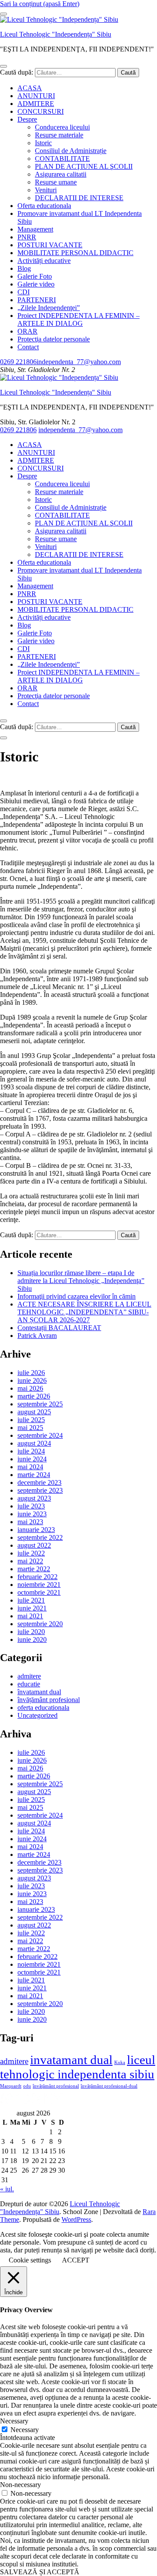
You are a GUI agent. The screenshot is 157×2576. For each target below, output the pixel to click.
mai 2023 (30, 1522)
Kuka (120, 2063)
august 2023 (34, 1498)
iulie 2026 (31, 1373)
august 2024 (34, 1443)
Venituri (46, 190)
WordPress (76, 2219)
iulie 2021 (31, 1600)
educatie (29, 1684)
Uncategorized (38, 1715)
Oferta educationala (44, 206)
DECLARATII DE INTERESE (79, 198)
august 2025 (34, 1412)
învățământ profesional (49, 1700)
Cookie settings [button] (30, 2260)
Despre (27, 119)
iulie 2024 (31, 1451)
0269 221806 (18, 362)
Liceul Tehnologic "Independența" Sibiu (56, 34)
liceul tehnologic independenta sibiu (78, 2067)
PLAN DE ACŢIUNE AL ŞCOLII (84, 166)
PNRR (27, 237)
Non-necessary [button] (20, 2485)
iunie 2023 (32, 1514)
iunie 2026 (32, 1380)
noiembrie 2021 (39, 1585)
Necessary (25, 2430)
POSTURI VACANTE (50, 245)
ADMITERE (36, 104)
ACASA (30, 88)
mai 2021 (30, 1616)
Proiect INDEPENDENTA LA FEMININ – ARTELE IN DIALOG (78, 319)
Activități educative (44, 261)
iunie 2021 (32, 1608)
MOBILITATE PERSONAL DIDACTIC (75, 253)
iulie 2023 (31, 1506)
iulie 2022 (31, 1553)
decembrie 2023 (39, 1482)
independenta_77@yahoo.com (79, 362)
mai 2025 (30, 1428)
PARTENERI (37, 300)
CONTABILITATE (62, 159)
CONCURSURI (41, 111)
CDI (24, 292)
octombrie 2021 (39, 1592)
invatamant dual (71, 2060)
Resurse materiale (59, 135)
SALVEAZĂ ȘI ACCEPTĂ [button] (40, 2572)
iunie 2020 (32, 1639)
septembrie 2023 (40, 1490)
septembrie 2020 (40, 1624)
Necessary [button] (14, 2421)
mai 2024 (30, 1467)
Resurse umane (56, 182)
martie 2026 (34, 1396)
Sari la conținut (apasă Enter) (40, 4)
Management (35, 229)
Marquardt (11, 2086)
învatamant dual (39, 1692)
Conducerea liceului (62, 127)
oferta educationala (43, 1708)
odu (27, 2086)
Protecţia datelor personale (54, 339)
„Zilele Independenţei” (49, 308)
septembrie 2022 (40, 1537)
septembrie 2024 (40, 1435)
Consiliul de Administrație (71, 151)
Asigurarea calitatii (61, 174)
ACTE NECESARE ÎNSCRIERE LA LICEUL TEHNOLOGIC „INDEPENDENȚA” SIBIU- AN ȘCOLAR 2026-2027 (84, 1312)
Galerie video (36, 284)
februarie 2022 (38, 1577)
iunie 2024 (32, 1459)
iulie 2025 (31, 1420)
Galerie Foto (35, 276)
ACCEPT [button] (76, 2260)
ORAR (27, 331)
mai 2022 (30, 1561)
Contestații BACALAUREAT (59, 1328)
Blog (24, 268)
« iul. (7, 2189)
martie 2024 (34, 1475)
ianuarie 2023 (36, 1530)
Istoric (43, 143)
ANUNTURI (36, 96)
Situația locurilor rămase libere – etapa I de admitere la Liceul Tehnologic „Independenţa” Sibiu (81, 1281)
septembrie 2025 (40, 1404)
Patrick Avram (37, 1336)
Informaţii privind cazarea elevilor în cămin (77, 1296)
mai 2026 (30, 1388)
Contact (28, 347)
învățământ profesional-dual (109, 2086)
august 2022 (34, 1545)
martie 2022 (34, 1569)
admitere (29, 1676)
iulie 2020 (31, 1632)
